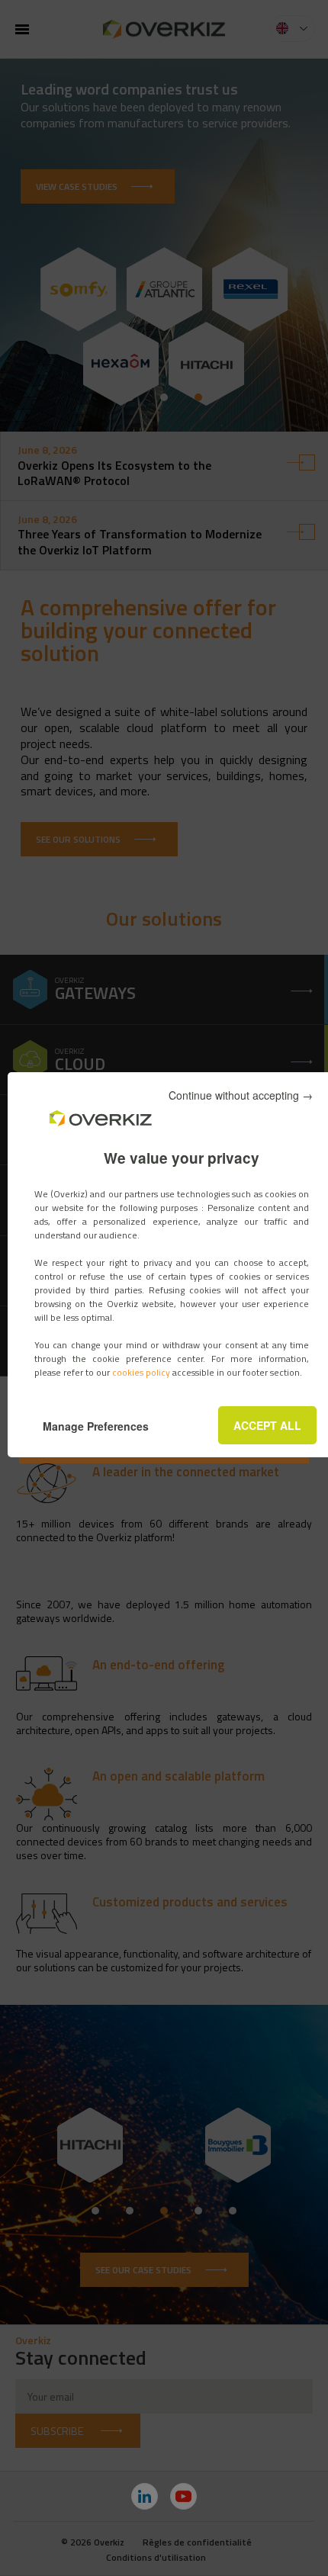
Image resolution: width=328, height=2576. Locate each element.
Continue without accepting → (241, 1095)
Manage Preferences (96, 1426)
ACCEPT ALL (267, 1425)
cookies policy (142, 1372)
